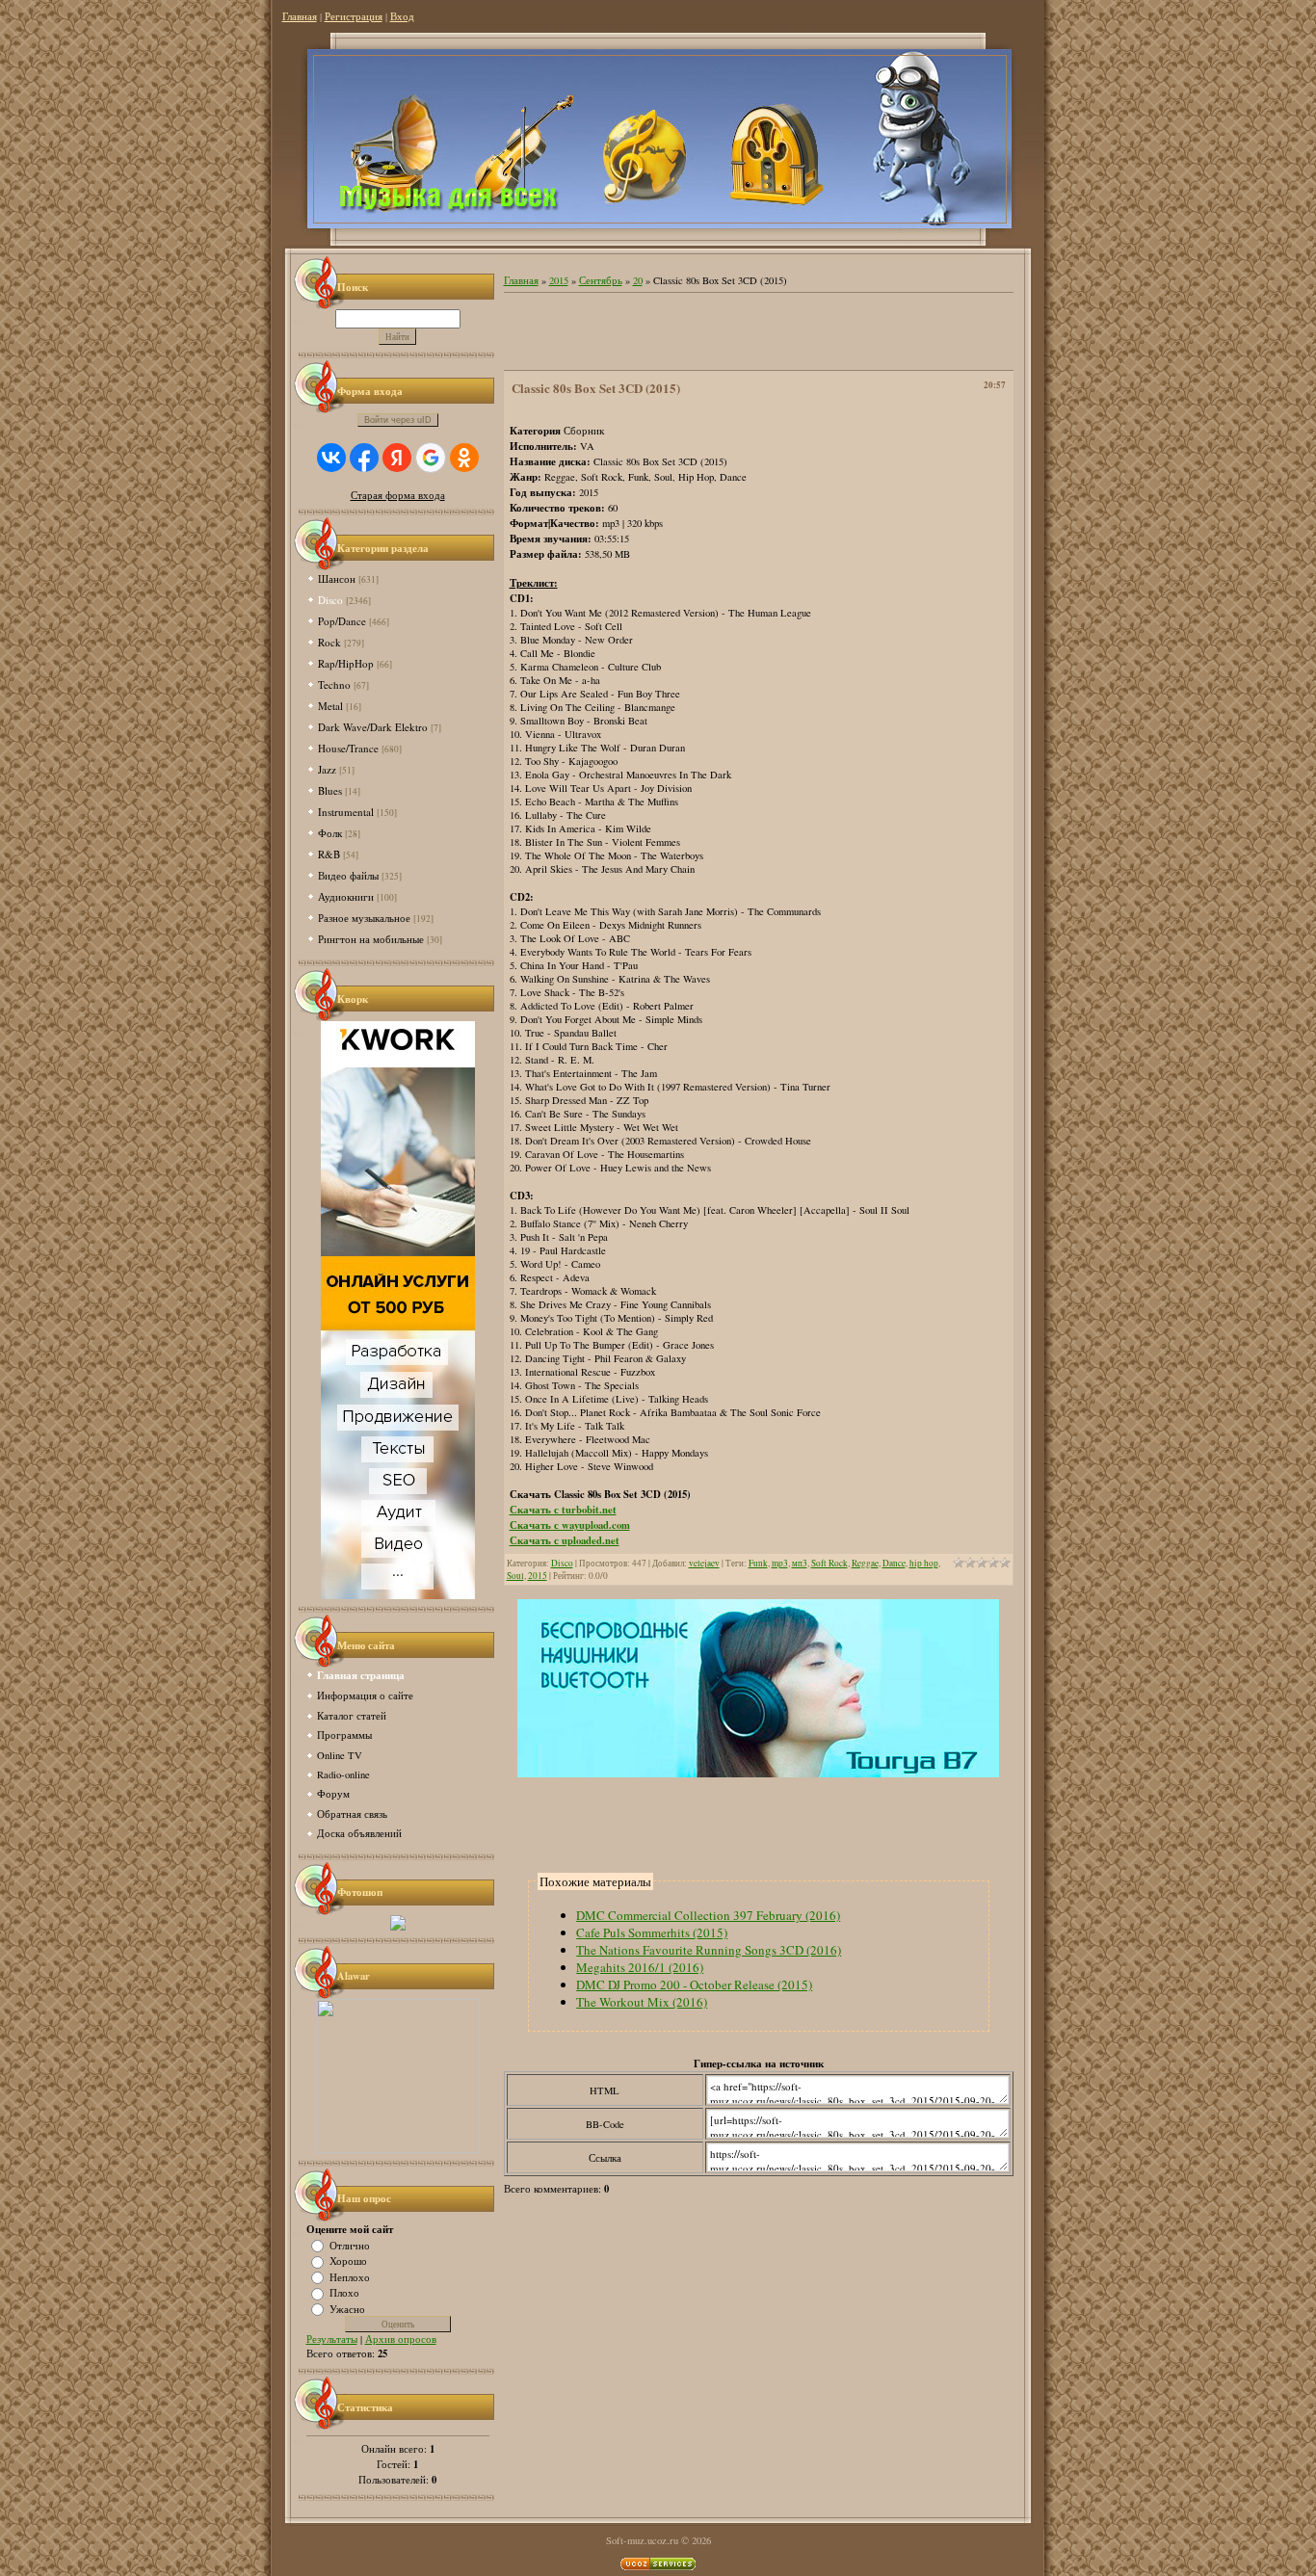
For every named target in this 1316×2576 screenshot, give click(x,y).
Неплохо (350, 2276)
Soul (515, 1576)
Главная (300, 16)
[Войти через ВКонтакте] (331, 458)
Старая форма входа (398, 495)
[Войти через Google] (431, 458)
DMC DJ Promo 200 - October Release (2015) (694, 1985)
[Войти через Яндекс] (397, 458)
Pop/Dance (342, 621)
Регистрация (354, 16)
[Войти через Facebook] (364, 458)
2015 (559, 280)
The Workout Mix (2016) (642, 2002)
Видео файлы (348, 875)
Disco (330, 600)
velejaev (704, 1563)
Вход (402, 16)
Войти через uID (398, 420)
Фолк (330, 833)
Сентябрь (601, 280)
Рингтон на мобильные (371, 939)
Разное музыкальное (364, 918)
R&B (329, 854)
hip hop (924, 1563)
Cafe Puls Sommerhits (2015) (652, 1932)
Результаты (332, 2339)
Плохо (344, 2293)
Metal (330, 706)
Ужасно (347, 2308)
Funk (758, 1563)
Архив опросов (401, 2339)
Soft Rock (829, 1563)
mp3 (780, 1563)
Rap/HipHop (346, 663)
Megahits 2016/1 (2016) (640, 1967)
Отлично (350, 2245)
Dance (894, 1563)
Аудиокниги (346, 896)
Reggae (865, 1563)
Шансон (337, 578)
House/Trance (348, 748)
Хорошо (348, 2261)
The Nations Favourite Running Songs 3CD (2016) (709, 1950)
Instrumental (346, 812)
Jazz (327, 769)
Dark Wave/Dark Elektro (373, 727)
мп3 (800, 1563)
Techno (334, 684)
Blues (330, 790)
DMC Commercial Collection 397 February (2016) (708, 1915)
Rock (329, 642)
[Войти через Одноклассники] (464, 458)
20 (638, 280)
